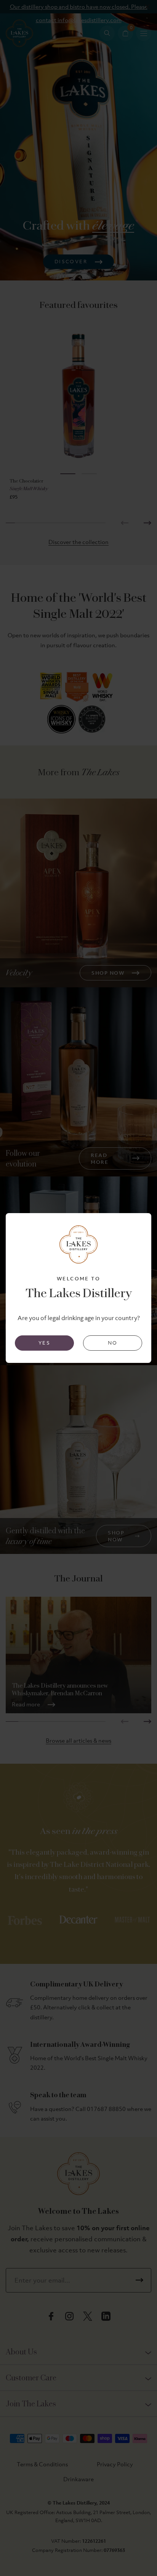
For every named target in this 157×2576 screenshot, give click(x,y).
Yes (44, 1343)
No (113, 1343)
